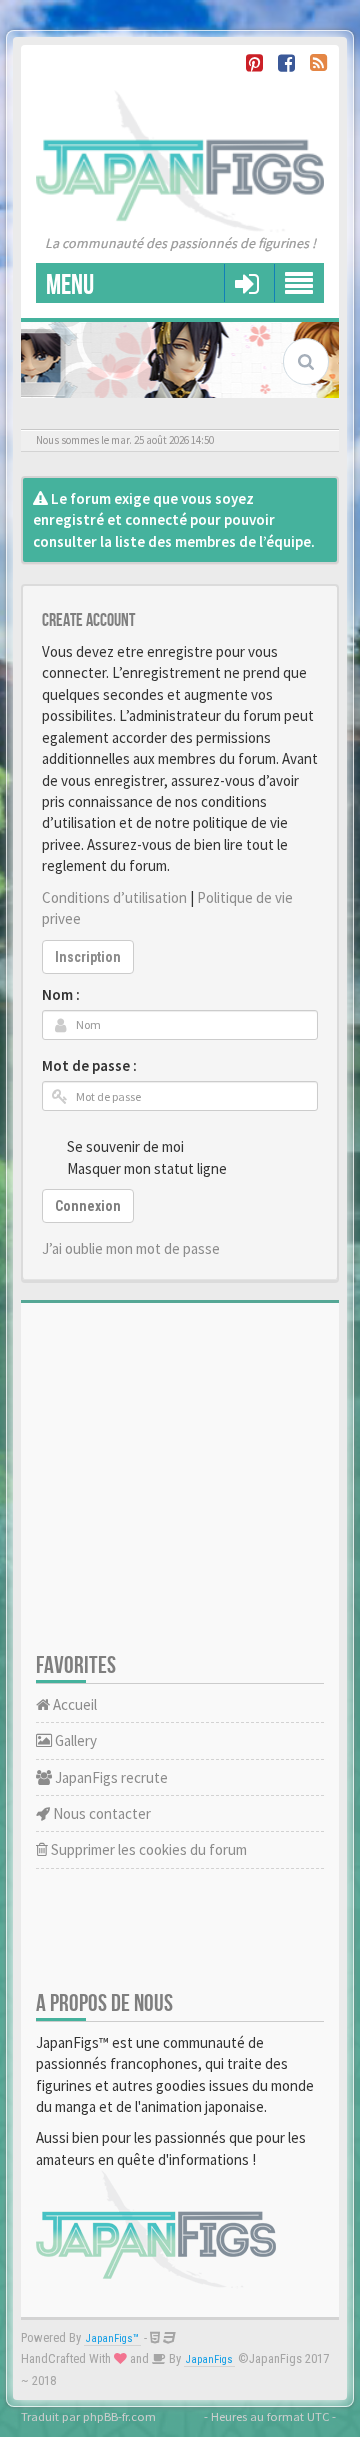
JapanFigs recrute (110, 1777)
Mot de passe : (89, 1065)
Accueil (73, 1704)
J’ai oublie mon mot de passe (131, 1248)
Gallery (74, 1740)
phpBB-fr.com (119, 2416)
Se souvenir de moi (125, 1146)
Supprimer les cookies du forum (147, 1849)
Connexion (88, 1206)
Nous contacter (100, 1813)
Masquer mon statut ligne (147, 1168)
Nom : (61, 994)
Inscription (88, 957)
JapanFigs (209, 2359)
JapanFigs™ (112, 2338)
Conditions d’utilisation (114, 897)
